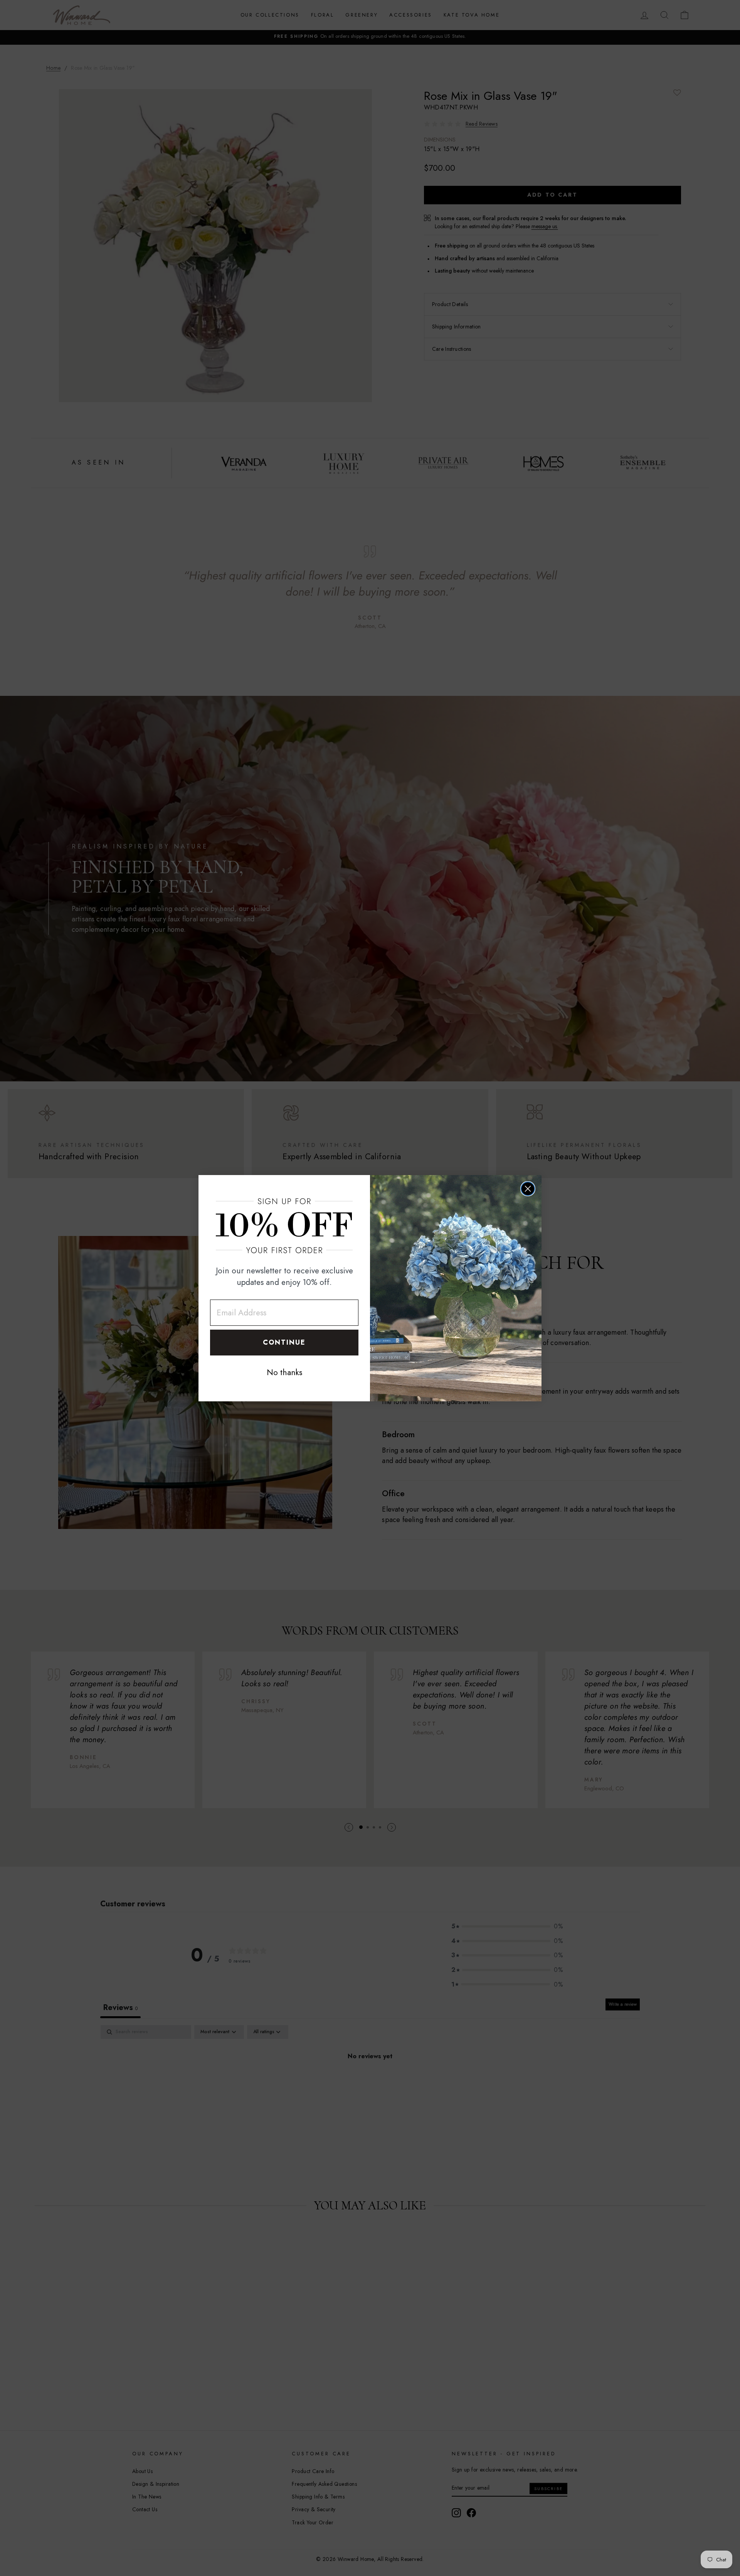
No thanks (284, 1372)
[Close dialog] (528, 1189)
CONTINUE (284, 1342)
